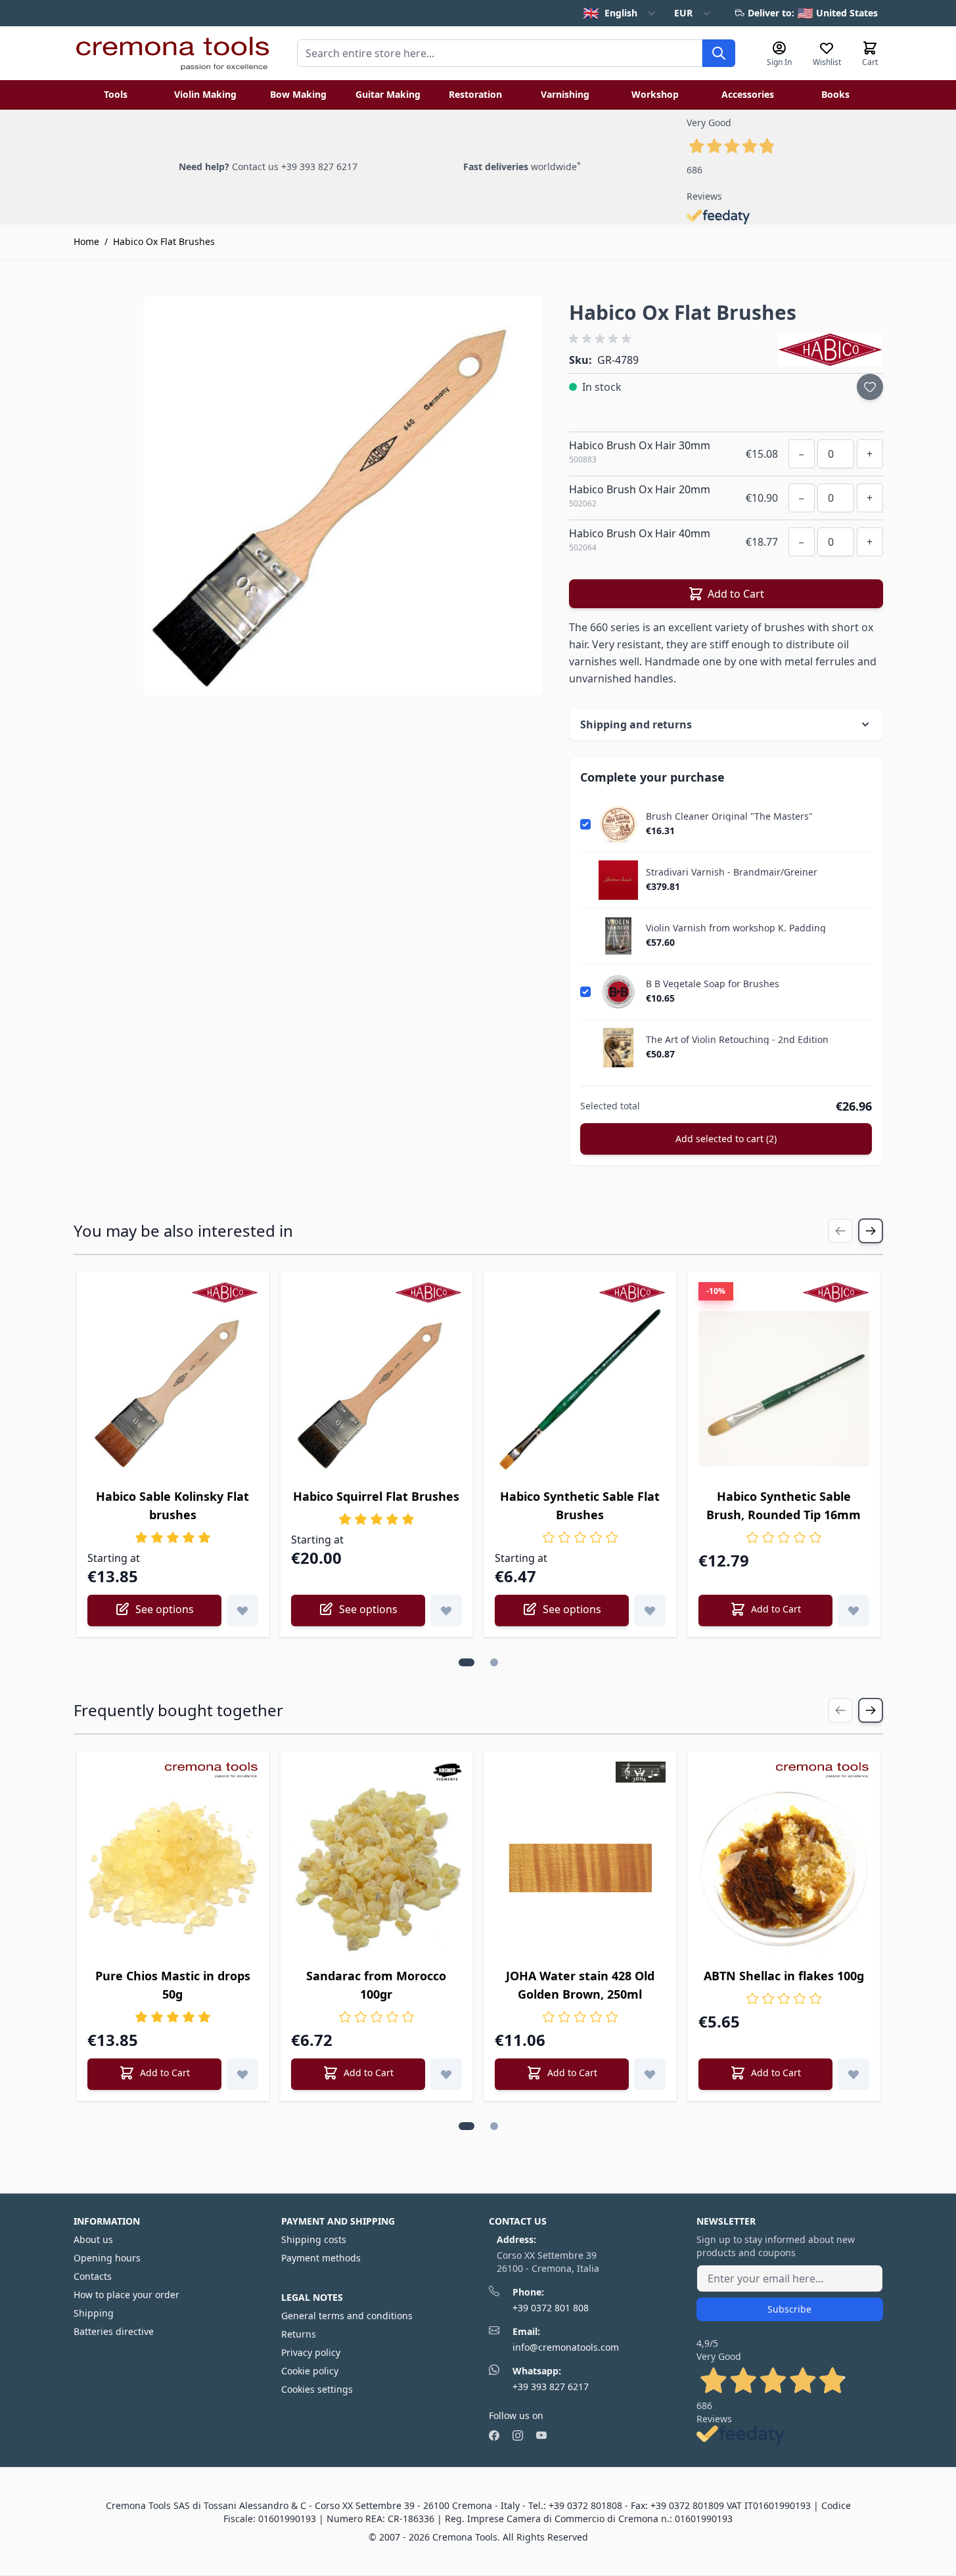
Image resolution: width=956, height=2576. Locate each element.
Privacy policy (311, 2352)
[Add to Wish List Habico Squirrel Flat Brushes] (446, 1610)
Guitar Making (388, 94)
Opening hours (107, 2258)
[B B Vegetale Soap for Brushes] (618, 992)
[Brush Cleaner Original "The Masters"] (618, 824)
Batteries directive (114, 2331)
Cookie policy (310, 2371)
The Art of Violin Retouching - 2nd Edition (737, 1040)
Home (86, 241)
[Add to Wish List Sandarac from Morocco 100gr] (446, 2074)
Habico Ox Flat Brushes (164, 241)
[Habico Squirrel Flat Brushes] (376, 1388)
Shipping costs (314, 2239)
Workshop (655, 94)
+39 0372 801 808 (551, 2308)
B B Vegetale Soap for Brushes (713, 984)
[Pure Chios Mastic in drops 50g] (173, 1868)
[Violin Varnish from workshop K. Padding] (618, 936)
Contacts (93, 2276)
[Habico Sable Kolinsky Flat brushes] (173, 1388)
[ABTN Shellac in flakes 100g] (784, 1868)
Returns (299, 2334)
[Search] (719, 53)
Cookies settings (317, 2389)
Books (835, 94)
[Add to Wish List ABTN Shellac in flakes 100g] (854, 2074)
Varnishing (565, 94)
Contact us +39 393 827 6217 (295, 167)
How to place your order (126, 2295)
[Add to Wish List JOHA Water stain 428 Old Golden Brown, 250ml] (650, 2074)
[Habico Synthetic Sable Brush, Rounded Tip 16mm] (784, 1388)
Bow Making (298, 94)
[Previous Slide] (840, 1231)
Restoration (475, 94)
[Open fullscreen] (343, 496)
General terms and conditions (347, 2316)
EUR (683, 13)
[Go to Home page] (172, 53)
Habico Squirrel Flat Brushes (376, 1496)
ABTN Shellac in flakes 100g (784, 1976)
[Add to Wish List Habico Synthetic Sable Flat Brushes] (650, 1610)
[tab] (467, 1662)
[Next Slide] (871, 1231)
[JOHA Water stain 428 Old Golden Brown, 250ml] (580, 1868)
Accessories (748, 94)
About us (93, 2239)
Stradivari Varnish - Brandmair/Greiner (732, 872)
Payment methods (321, 2258)
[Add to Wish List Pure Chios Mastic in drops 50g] (242, 2074)
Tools (116, 94)
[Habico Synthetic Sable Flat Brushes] (580, 1388)
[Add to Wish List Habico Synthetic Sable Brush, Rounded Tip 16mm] (854, 1610)
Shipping (94, 2313)
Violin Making (205, 94)
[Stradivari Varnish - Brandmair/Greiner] (618, 880)
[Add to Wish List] (870, 387)
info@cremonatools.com (566, 2347)
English (610, 13)
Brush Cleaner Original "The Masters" (729, 816)
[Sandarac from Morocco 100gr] (376, 1868)
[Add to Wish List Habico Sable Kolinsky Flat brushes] (242, 1610)
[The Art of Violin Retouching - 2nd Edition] (618, 1048)
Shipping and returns (636, 724)
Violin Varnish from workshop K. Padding (736, 928)
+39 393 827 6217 (551, 2387)
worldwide (522, 167)
